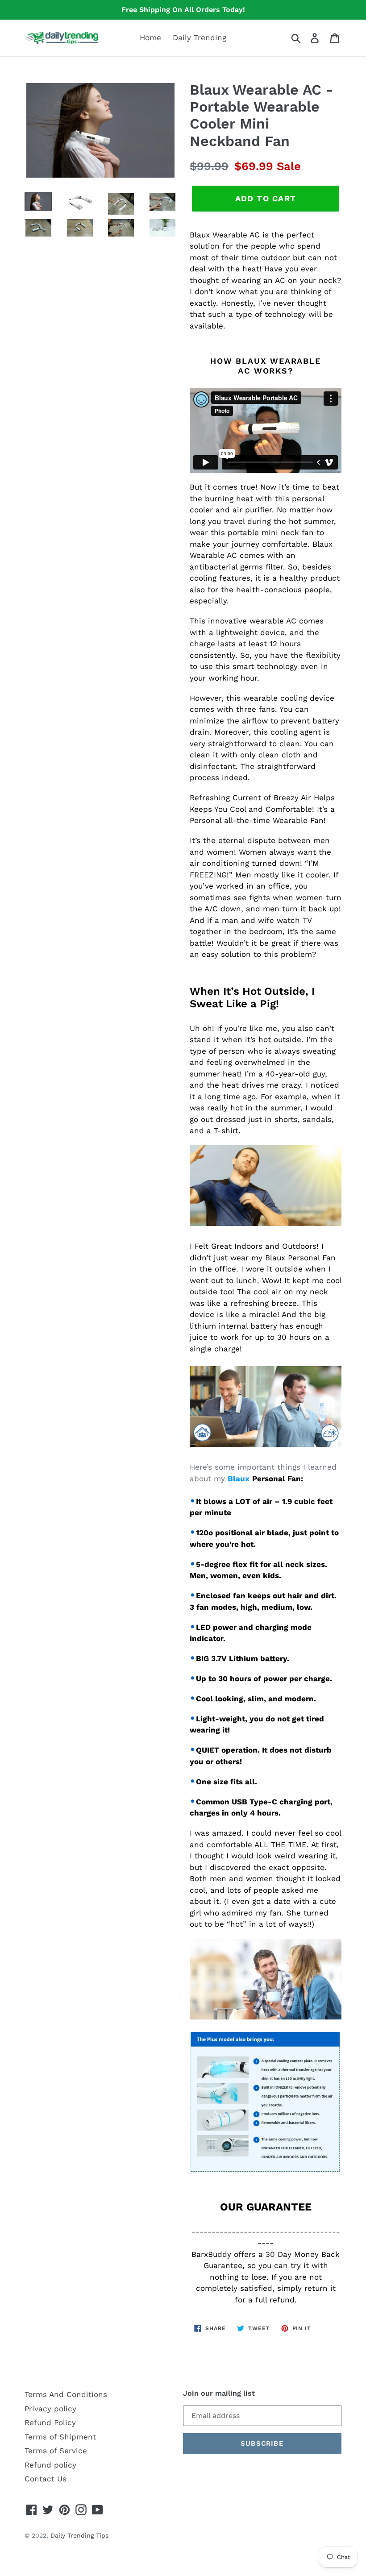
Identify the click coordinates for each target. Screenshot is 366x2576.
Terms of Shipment (60, 2437)
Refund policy (50, 2465)
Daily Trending (200, 37)
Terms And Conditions (66, 2394)
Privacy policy (50, 2409)
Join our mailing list (219, 2393)
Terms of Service (56, 2451)
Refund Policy (50, 2422)
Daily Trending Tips (79, 2535)
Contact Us (46, 2479)
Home (150, 37)
